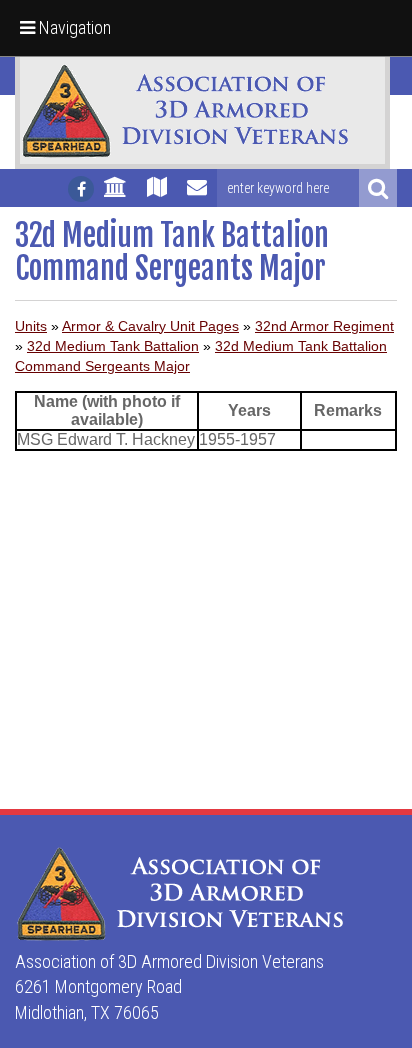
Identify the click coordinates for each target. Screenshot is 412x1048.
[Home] (115, 196)
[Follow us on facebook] (81, 189)
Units (31, 326)
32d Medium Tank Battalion (113, 346)
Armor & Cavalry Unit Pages (150, 326)
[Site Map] (157, 196)
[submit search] (378, 188)
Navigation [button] (73, 27)
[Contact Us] (197, 196)
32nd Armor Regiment (324, 326)
